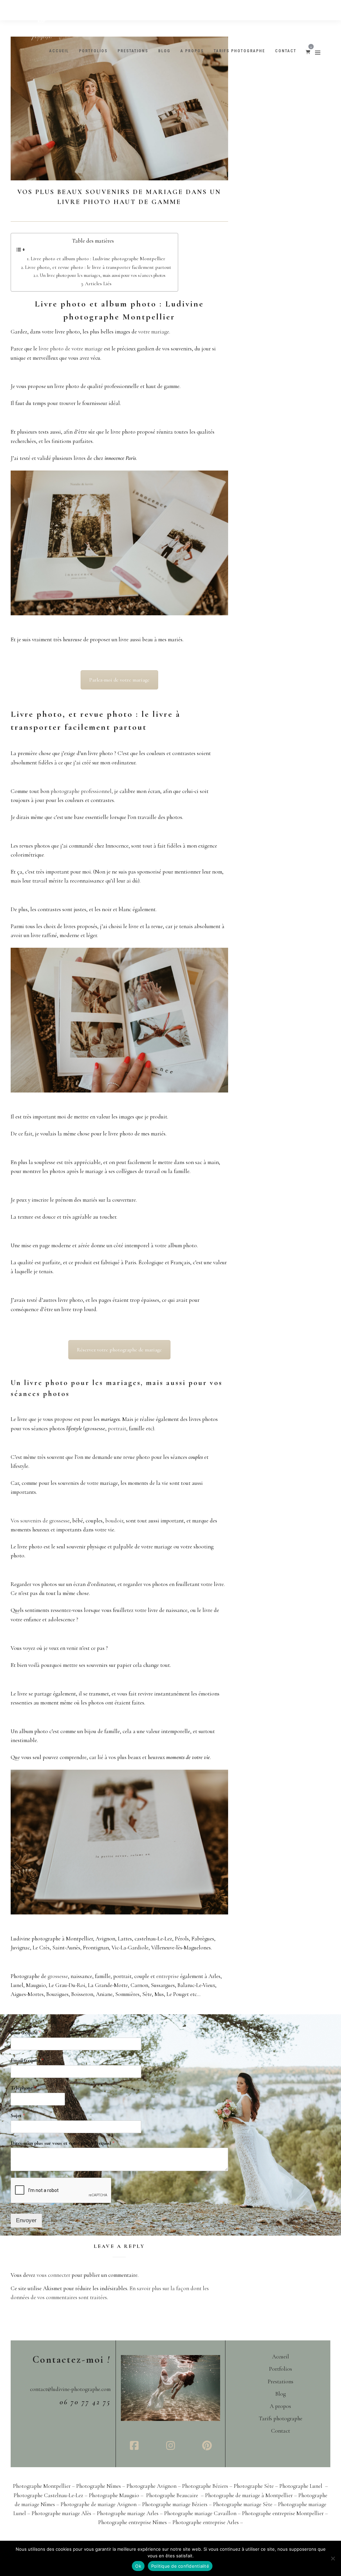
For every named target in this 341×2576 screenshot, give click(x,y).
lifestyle (74, 1428)
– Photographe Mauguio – (115, 2495)
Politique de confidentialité (180, 2566)
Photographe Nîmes (99, 2486)
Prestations (133, 51)
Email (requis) (27, 2060)
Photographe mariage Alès (61, 2513)
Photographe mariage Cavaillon (200, 2513)
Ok (138, 2566)
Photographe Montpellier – (45, 2486)
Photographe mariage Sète (243, 2504)
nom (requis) (26, 2033)
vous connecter (53, 2275)
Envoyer (26, 2220)
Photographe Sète (254, 2486)
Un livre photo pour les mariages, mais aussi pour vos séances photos (103, 275)
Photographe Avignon (152, 2486)
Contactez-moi (72, 2360)
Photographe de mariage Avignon (99, 2504)
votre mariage (154, 332)
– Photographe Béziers (204, 2486)
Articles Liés (98, 284)
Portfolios (93, 51)
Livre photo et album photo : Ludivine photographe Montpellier (98, 259)
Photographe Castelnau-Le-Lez (49, 2495)
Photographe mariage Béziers (175, 2504)
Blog (164, 51)
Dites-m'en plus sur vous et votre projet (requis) (63, 2143)
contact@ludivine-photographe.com (70, 2389)
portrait (117, 1428)
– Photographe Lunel (299, 2486)
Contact (286, 51)
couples (196, 1457)
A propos (192, 51)
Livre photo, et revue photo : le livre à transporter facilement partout (98, 267)
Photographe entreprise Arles (206, 2522)
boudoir (114, 1521)
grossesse (58, 1976)
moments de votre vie (188, 1757)
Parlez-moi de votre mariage (119, 680)
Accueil (59, 51)
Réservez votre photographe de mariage (119, 1350)
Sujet (18, 2115)
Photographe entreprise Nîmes (133, 2522)
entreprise (168, 1976)
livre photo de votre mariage (71, 349)
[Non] (333, 2558)
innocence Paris (120, 458)
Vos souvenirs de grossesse (40, 1521)
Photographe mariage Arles (128, 2513)
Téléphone (23, 2088)
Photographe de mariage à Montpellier (249, 2495)
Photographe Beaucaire (173, 2495)
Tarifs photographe (239, 51)
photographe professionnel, (82, 791)
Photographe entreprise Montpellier (283, 2513)
